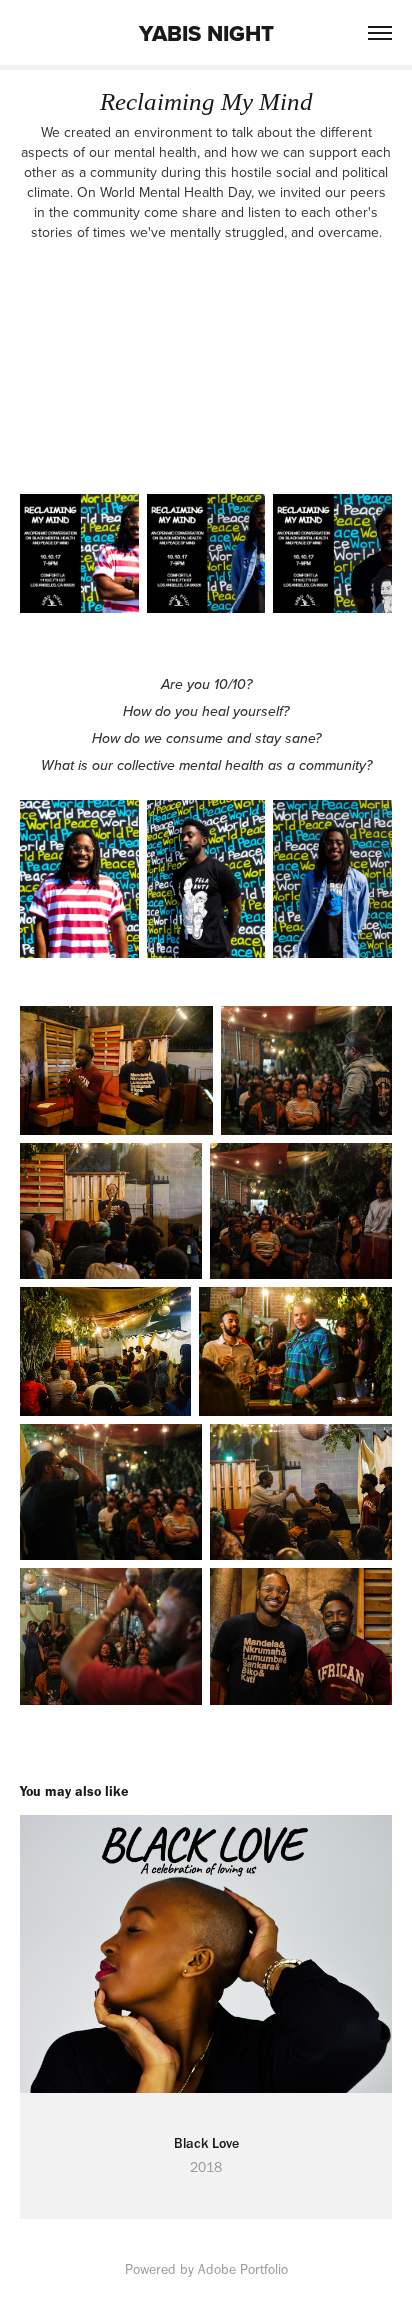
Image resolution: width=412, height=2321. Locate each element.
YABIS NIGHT (206, 33)
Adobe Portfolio (243, 2269)
